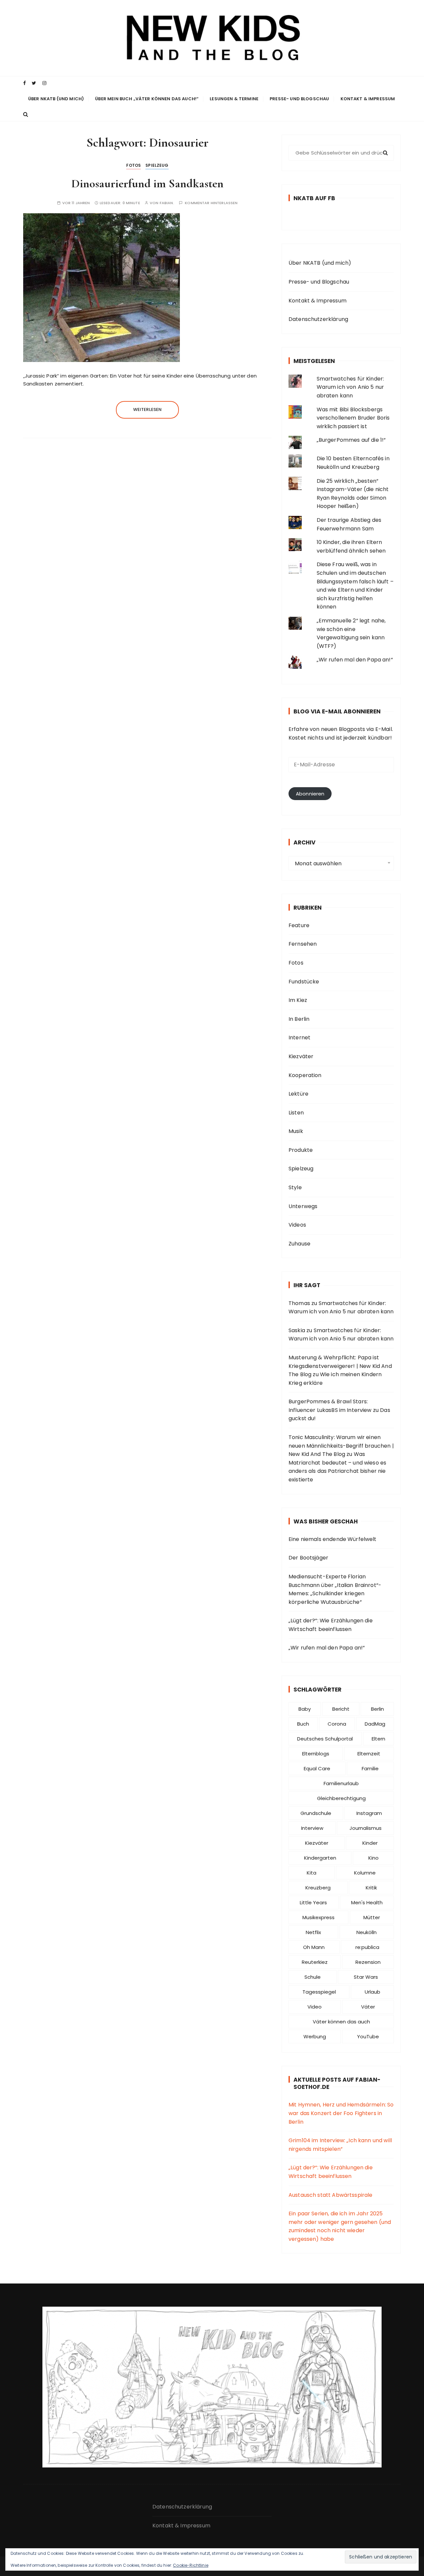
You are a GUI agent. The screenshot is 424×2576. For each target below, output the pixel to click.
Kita (312, 1873)
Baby (305, 1709)
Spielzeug (157, 165)
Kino (373, 1858)
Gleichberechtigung (341, 1798)
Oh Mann (314, 1947)
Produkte (301, 1150)
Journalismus (366, 1828)
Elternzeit (369, 1754)
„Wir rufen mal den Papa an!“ (355, 660)
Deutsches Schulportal (325, 1739)
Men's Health (367, 1902)
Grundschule (316, 1813)
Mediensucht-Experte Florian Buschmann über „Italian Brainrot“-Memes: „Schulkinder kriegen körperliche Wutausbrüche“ (335, 1589)
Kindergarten (320, 1858)
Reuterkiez (315, 1962)
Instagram (369, 1813)
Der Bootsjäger (308, 1558)
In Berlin (299, 1019)
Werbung (315, 2036)
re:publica (367, 1947)
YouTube (368, 2036)
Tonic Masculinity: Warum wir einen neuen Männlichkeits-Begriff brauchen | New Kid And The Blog (341, 1446)
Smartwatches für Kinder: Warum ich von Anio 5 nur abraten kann (350, 387)
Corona (337, 1724)
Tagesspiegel (319, 1992)
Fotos (133, 165)
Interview (312, 1828)
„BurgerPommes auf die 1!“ (351, 440)
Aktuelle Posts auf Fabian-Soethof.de (337, 2083)
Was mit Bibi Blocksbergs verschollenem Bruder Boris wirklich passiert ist (353, 418)
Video (315, 2007)
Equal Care (317, 1768)
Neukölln (367, 1932)
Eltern (378, 1739)
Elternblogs (316, 1754)
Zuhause (299, 1244)
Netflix (313, 1932)
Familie (370, 1768)
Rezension (368, 1962)
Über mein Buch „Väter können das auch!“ (147, 99)
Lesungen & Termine (234, 99)
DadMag (375, 1724)
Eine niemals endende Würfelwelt (333, 1539)
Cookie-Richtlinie (191, 2565)
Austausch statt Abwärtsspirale (331, 2195)
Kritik (371, 1888)
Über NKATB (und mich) (56, 99)
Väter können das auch (341, 2022)
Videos (297, 1225)
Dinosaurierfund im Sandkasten (147, 183)
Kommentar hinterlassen (211, 203)
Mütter (372, 1917)
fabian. (167, 203)
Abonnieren (310, 794)
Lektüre (298, 1094)
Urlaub (372, 1992)
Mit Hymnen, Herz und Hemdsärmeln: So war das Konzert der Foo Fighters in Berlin (341, 2113)
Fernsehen (303, 944)
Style (295, 1187)
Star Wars (366, 1977)
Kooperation (305, 1075)
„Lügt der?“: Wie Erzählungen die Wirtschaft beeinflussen (331, 1625)
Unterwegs (303, 1206)
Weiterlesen (148, 409)
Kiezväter (301, 1056)
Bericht (341, 1709)
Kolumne (365, 1873)
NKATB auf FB (314, 198)
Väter (368, 2007)
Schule (313, 1977)
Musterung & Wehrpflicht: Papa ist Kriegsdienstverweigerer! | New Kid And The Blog (340, 1366)
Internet (299, 1038)
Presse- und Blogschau (299, 99)
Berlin (377, 1709)
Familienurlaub (341, 1783)
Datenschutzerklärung (318, 319)
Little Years (313, 1902)
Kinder (370, 1843)
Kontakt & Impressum (368, 99)
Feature (299, 925)
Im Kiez (298, 1000)
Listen (296, 1113)
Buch (303, 1724)
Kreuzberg (318, 1888)
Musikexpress (318, 1917)
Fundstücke (304, 982)
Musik (296, 1131)
